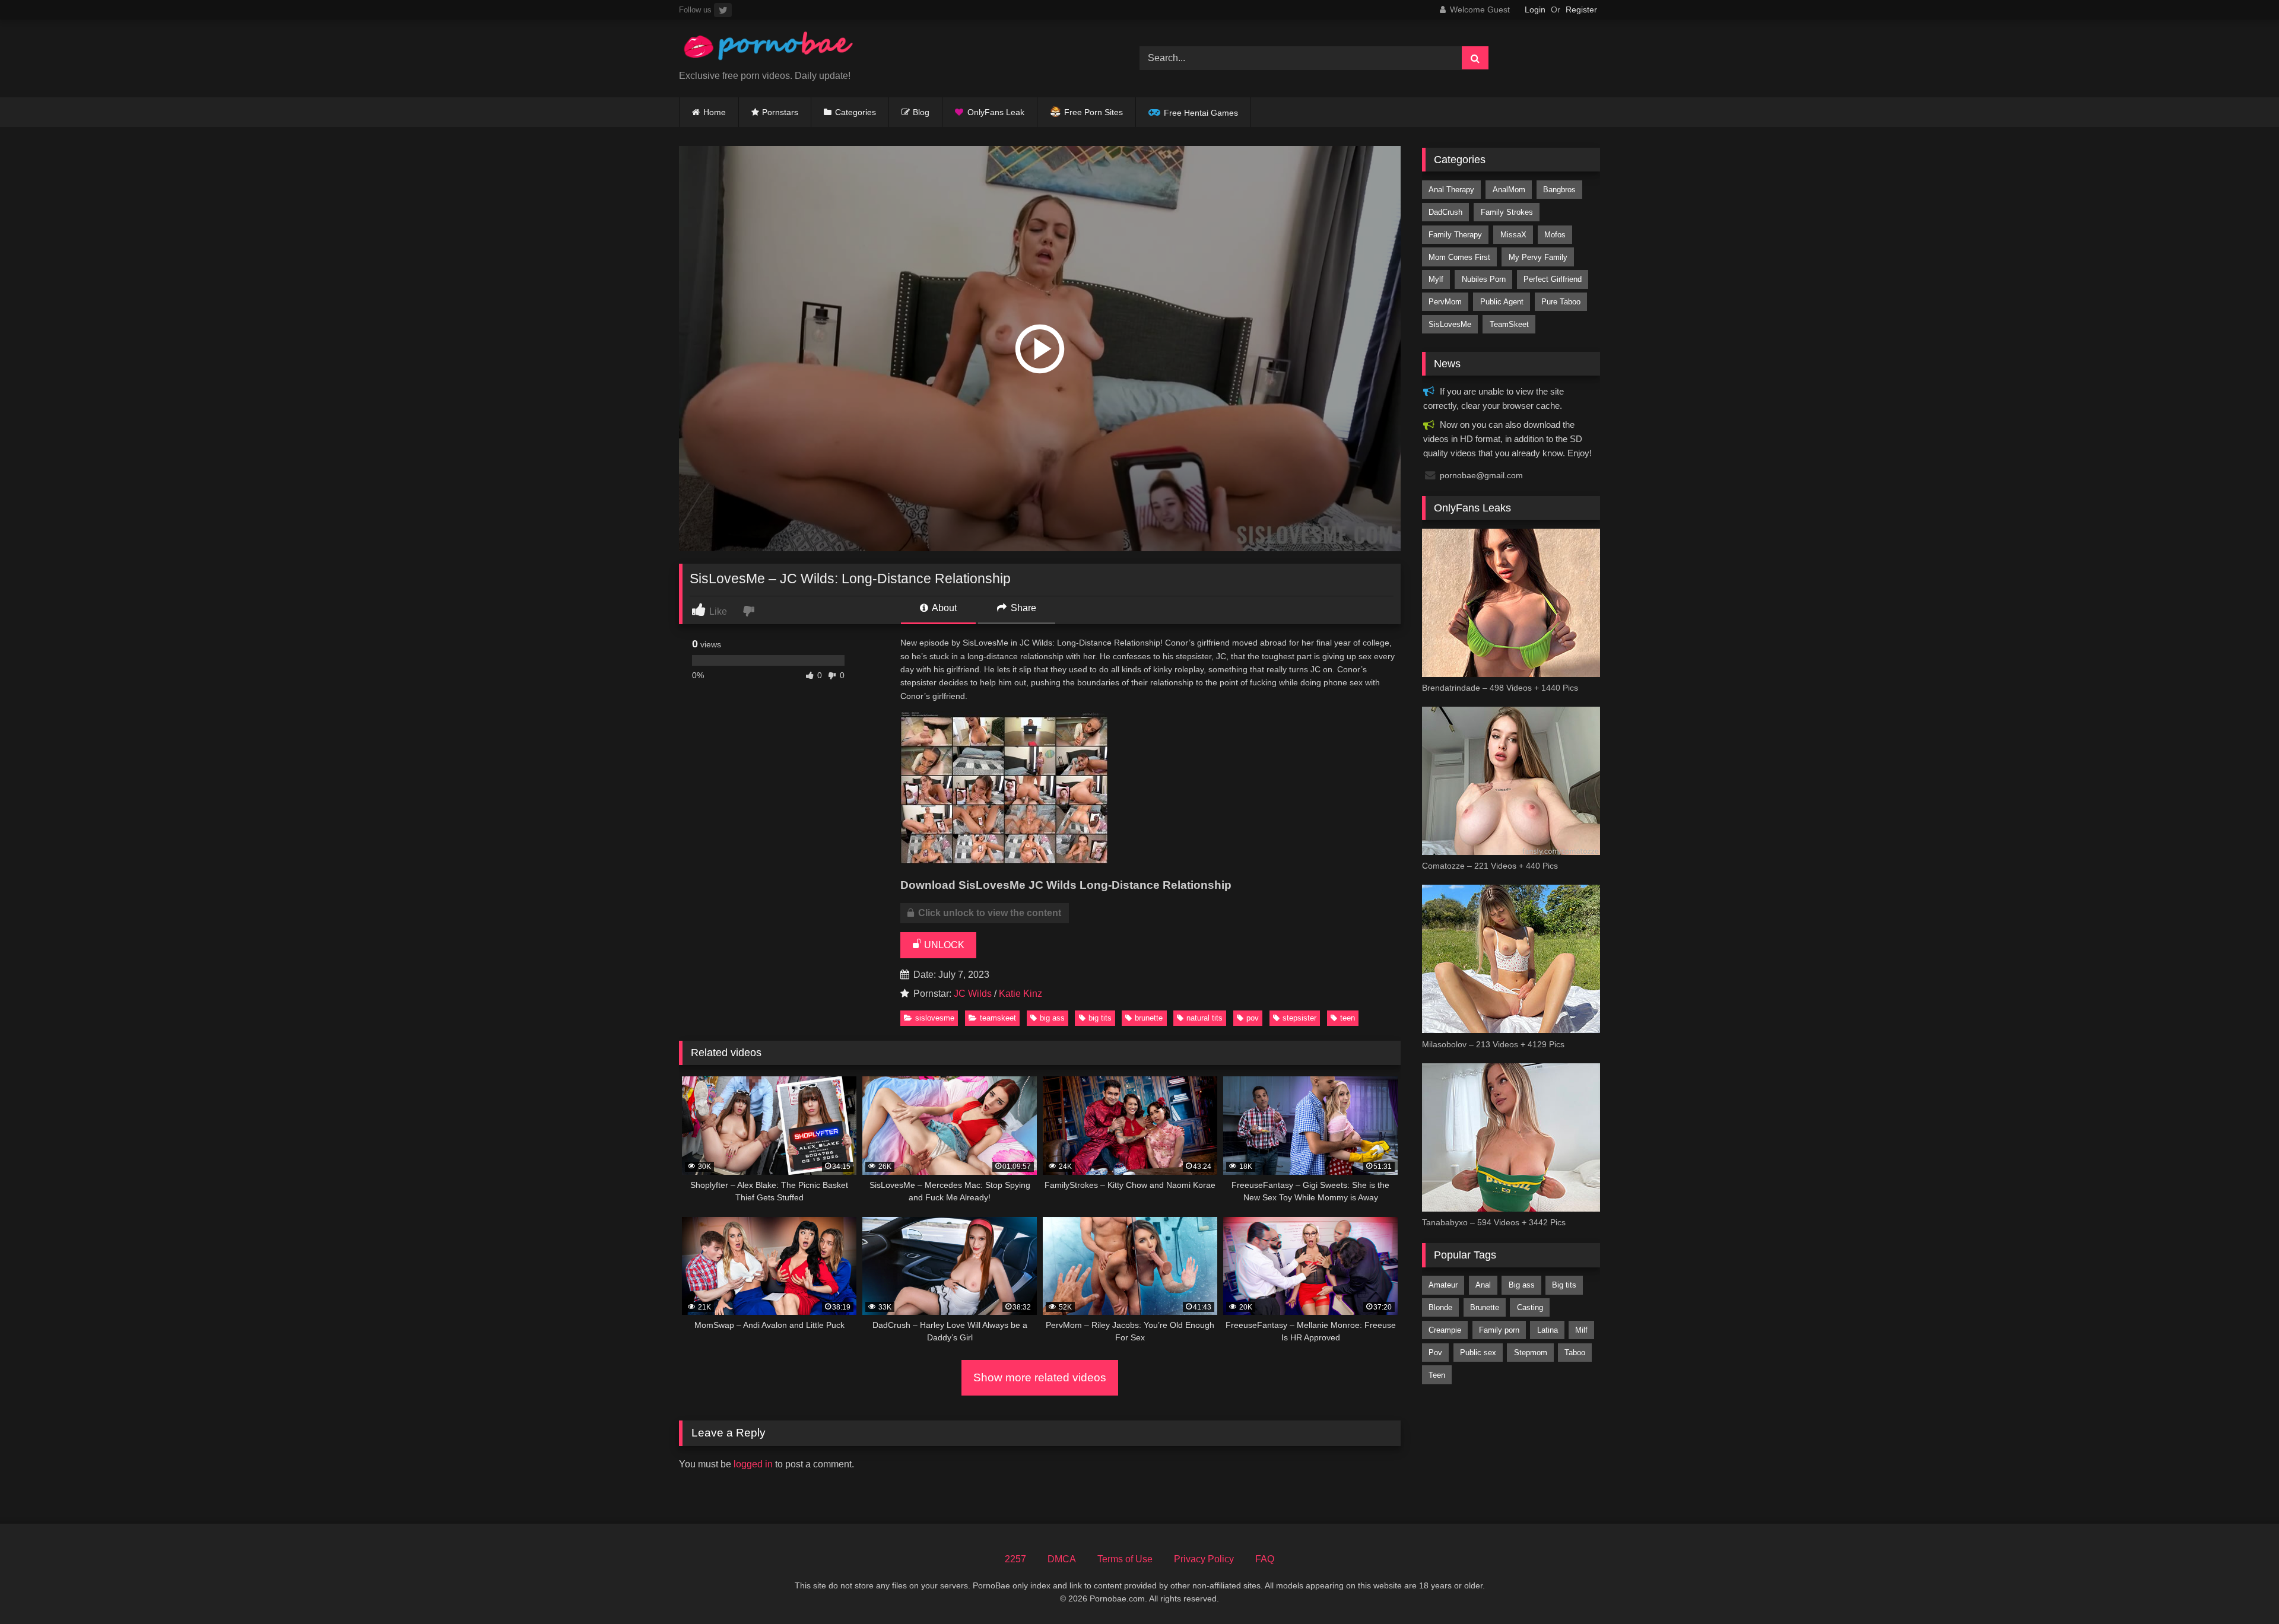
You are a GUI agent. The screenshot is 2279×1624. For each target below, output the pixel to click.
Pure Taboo (1561, 302)
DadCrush (1445, 212)
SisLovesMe (935, 1018)
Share (1022, 608)
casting (1530, 1307)
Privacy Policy (1204, 1559)
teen (1348, 1018)
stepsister (1299, 1018)
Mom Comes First (1459, 257)
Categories (856, 112)
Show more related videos (1040, 1377)
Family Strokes (1507, 212)
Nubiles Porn (1484, 279)
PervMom (1445, 302)
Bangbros (1559, 190)
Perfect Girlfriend (1553, 279)
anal (1483, 1285)
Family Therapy (1455, 235)
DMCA (1062, 1559)
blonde (1440, 1307)
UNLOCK (943, 945)
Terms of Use (1125, 1559)
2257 (1015, 1559)
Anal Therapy (1451, 190)
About (943, 608)
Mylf (1436, 279)
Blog (921, 112)
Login (1535, 9)
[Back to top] (2242, 1589)
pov (1253, 1018)
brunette (1149, 1018)
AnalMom (1509, 190)
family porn (1499, 1330)
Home (715, 112)
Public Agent (1502, 302)
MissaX (1513, 235)
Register (1581, 9)
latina (1548, 1330)
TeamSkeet (998, 1018)
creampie (1445, 1330)
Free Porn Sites (1094, 112)
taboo (1575, 1353)
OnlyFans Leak (996, 112)
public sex (1478, 1353)
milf (1581, 1330)
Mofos (1555, 235)
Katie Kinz (1021, 994)
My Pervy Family (1538, 257)
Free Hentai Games (1201, 113)
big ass (1052, 1018)
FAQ (1265, 1559)
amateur (1443, 1285)
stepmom (1531, 1353)
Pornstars (780, 112)
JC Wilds (973, 994)
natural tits (1204, 1018)
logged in (753, 1464)
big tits (1100, 1018)
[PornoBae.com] (768, 49)
